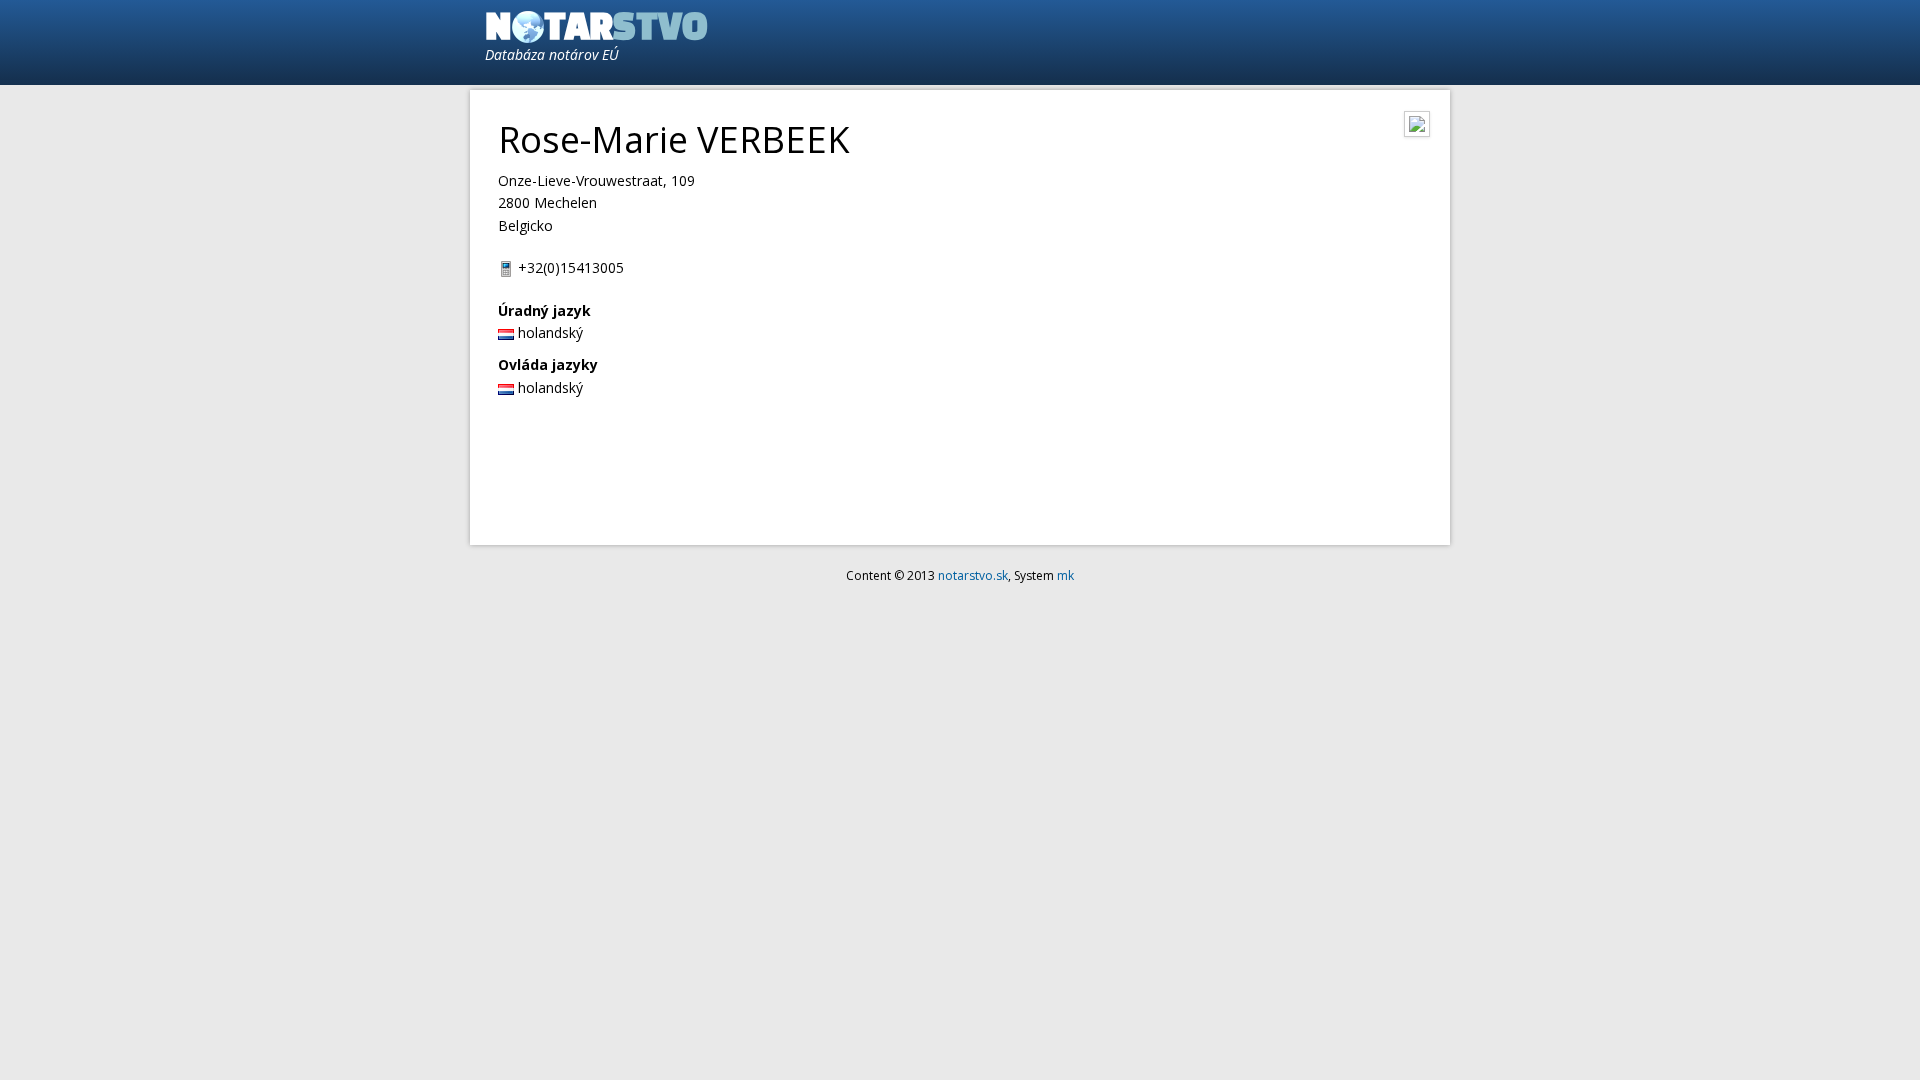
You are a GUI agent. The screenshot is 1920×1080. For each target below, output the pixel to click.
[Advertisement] (1206, 41)
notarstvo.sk (973, 575)
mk (1065, 575)
